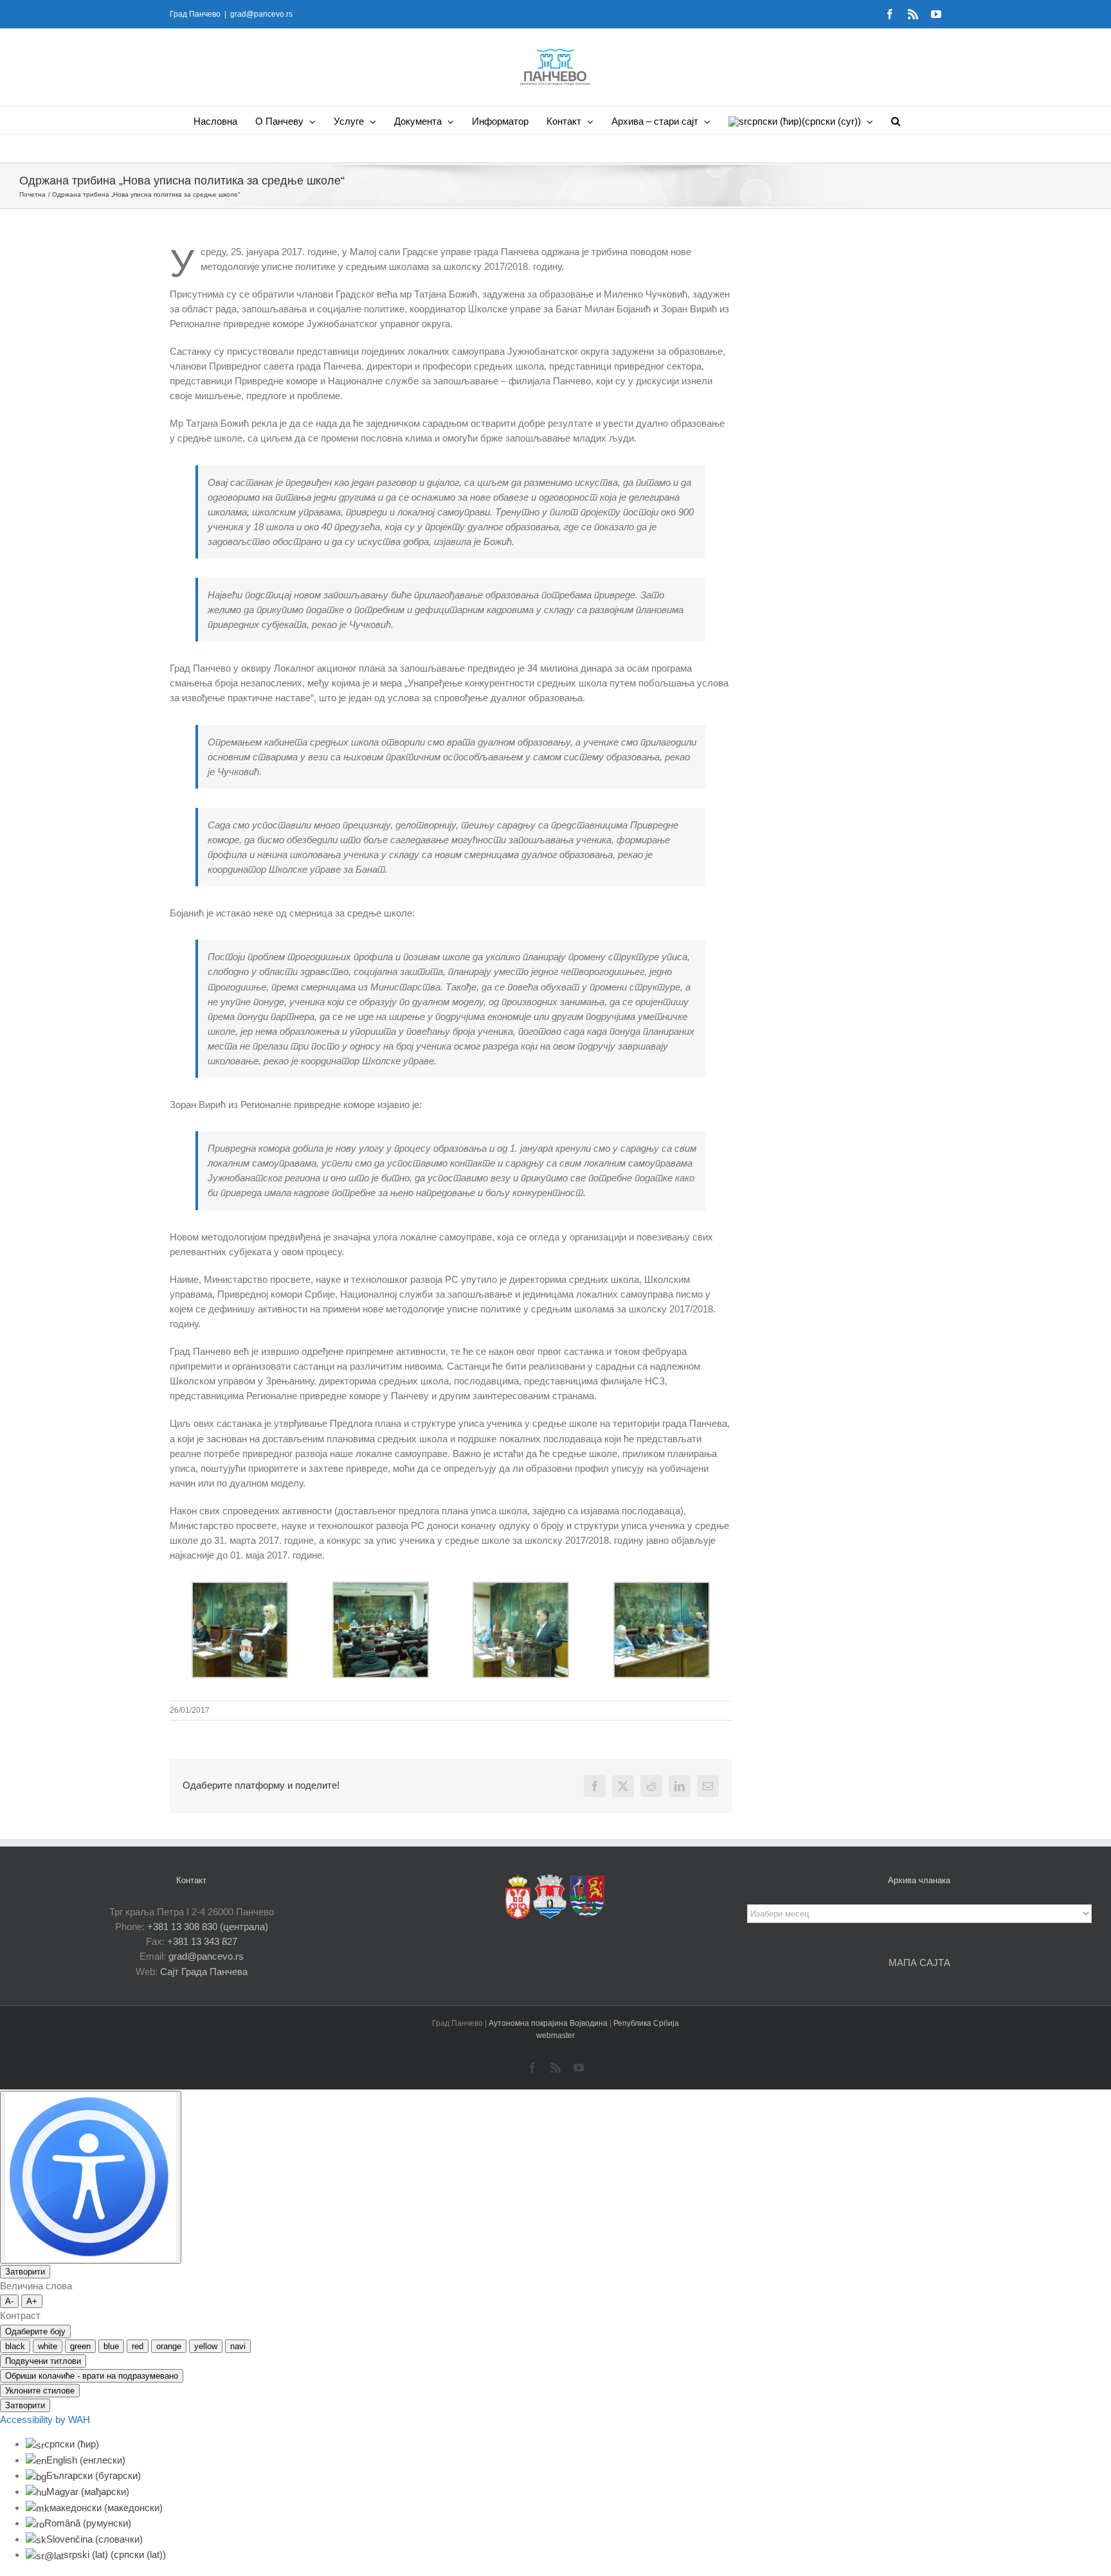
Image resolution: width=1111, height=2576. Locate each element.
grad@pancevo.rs (261, 14)
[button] (896, 121)
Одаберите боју (35, 2331)
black (15, 2346)
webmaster (555, 2035)
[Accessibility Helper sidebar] (91, 2177)
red (138, 2346)
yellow (206, 2346)
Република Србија (646, 2023)
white (48, 2346)
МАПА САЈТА (919, 1963)
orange (169, 2346)
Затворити (25, 2272)
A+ (32, 2301)
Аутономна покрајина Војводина (549, 2023)
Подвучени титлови (43, 2361)
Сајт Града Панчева (204, 1972)
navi (238, 2346)
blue (111, 2346)
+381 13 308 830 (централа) (208, 1927)
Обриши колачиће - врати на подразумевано (92, 2376)
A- (9, 2301)
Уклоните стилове (40, 2391)
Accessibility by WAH (45, 2419)
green (80, 2346)
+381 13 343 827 (202, 1941)
